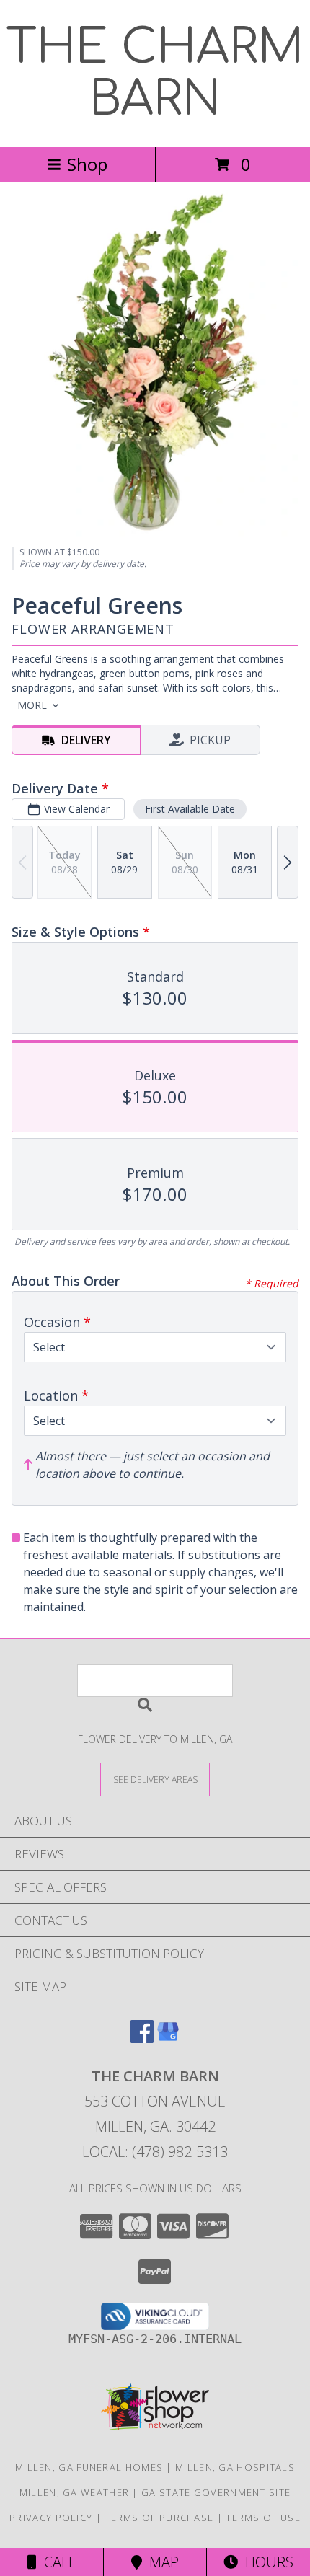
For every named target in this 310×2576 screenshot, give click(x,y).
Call (56, 2562)
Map (160, 2562)
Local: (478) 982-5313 (155, 2152)
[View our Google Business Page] (168, 2038)
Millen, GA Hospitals (235, 2467)
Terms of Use (263, 2518)
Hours (266, 2562)
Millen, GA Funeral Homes (89, 2467)
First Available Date (190, 809)
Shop (87, 164)
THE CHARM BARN (155, 74)
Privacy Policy (51, 2518)
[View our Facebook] (142, 2038)
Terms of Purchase (159, 2518)
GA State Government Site (216, 2492)
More (32, 705)
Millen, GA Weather (74, 2492)
